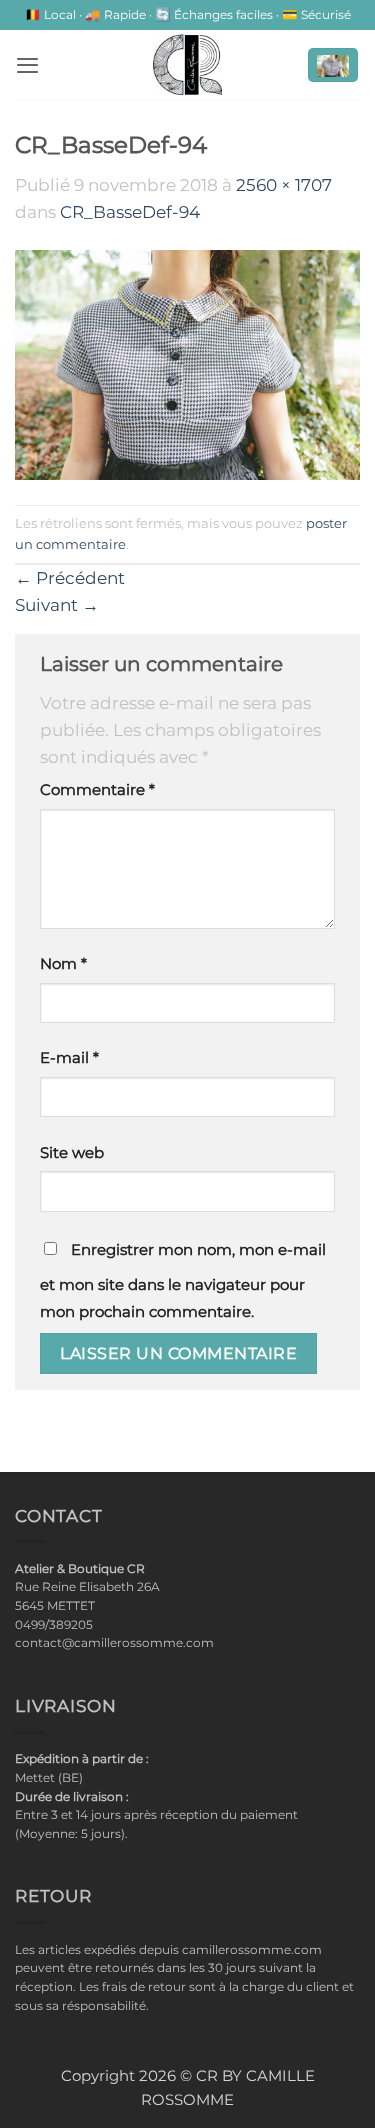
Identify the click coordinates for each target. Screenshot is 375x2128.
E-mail (69, 1058)
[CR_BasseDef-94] (187, 364)
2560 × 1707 (284, 185)
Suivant (57, 605)
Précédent (70, 578)
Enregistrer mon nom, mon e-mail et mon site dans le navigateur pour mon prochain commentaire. (183, 1281)
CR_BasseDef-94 (130, 212)
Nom (63, 964)
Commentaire (97, 790)
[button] (27, 65)
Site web (72, 1153)
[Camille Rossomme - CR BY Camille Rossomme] (188, 65)
